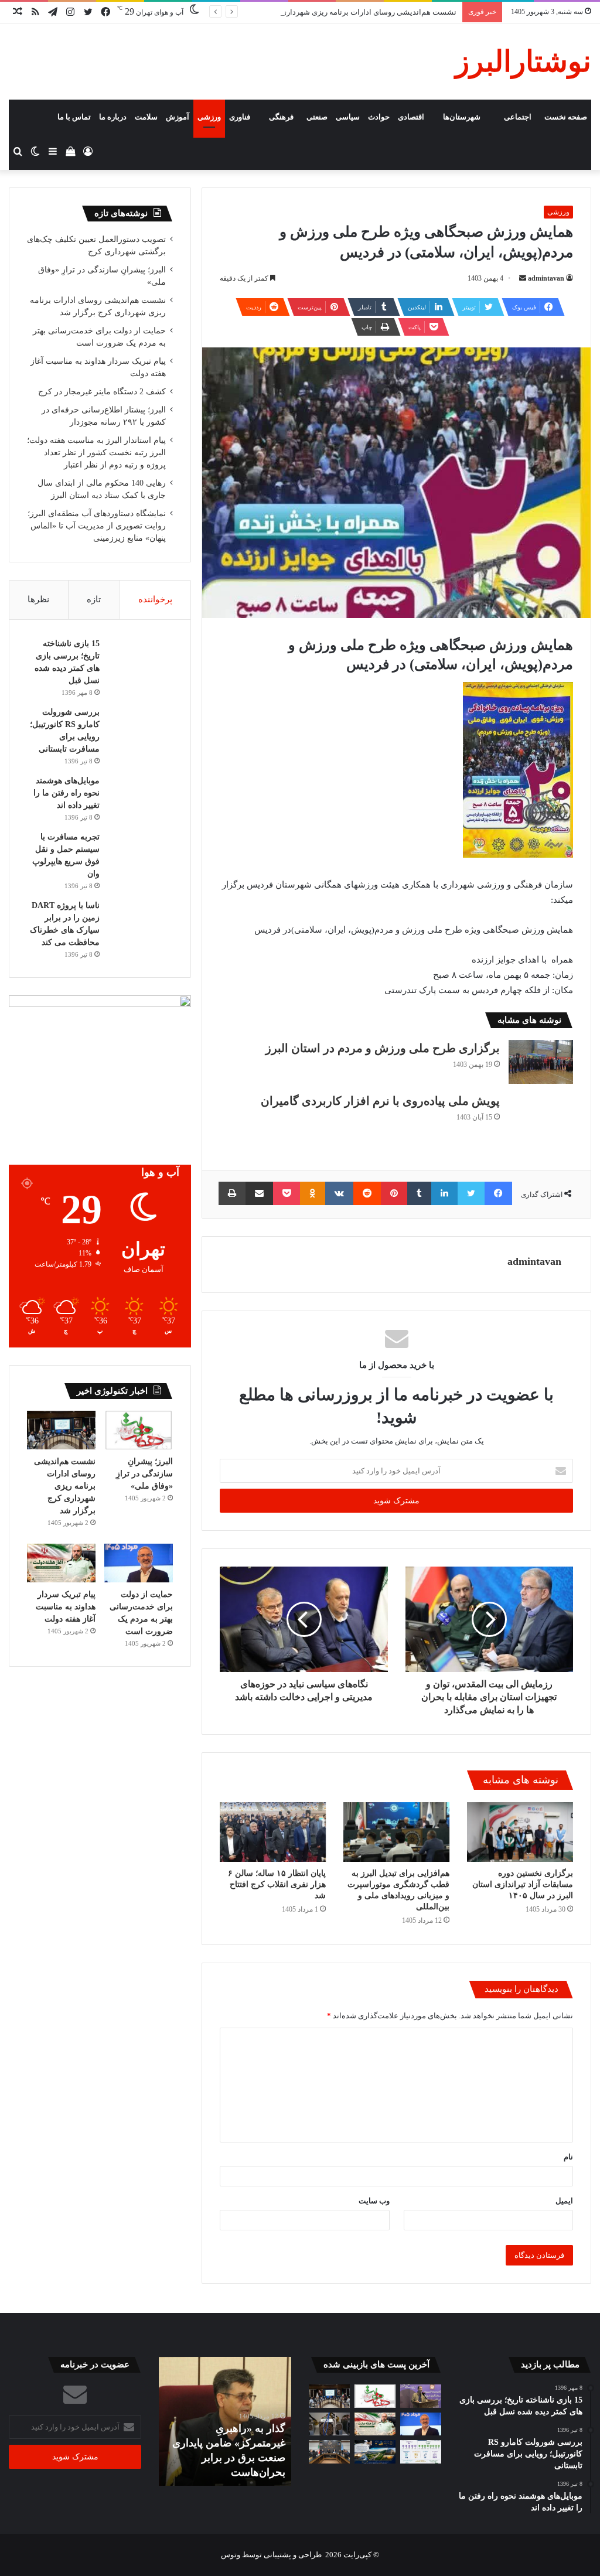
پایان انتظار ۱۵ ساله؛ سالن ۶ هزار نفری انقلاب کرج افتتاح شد (277, 1884)
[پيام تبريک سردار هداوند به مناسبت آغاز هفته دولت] (61, 1563)
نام (568, 2157)
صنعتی (317, 117)
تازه (94, 599)
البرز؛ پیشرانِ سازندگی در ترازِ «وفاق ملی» (144, 1474)
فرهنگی (281, 117)
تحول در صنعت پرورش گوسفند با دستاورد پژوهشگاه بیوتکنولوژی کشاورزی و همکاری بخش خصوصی (229, 2443)
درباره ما (113, 117)
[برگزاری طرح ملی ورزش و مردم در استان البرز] (541, 1062)
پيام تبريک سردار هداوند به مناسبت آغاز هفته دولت (66, 1607)
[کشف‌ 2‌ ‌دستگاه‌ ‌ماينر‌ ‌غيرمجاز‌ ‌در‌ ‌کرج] (329, 2424)
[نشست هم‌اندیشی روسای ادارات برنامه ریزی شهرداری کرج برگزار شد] (61, 1430)
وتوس (231, 2555)
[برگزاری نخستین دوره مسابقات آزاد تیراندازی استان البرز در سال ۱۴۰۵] (520, 1832)
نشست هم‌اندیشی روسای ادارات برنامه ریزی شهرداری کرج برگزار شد (345, 12)
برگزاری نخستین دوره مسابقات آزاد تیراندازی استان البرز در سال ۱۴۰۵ (523, 1884)
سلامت (146, 117)
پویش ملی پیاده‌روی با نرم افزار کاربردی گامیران (380, 1101)
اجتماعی (518, 117)
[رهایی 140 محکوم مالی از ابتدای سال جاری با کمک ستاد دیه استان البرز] (329, 2452)
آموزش (178, 117)
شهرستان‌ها (462, 117)
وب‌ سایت (374, 2201)
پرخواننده (155, 599)
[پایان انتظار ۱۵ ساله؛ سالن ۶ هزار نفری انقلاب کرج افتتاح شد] (273, 1832)
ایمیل (564, 2201)
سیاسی (348, 117)
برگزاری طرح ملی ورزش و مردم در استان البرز (383, 1048)
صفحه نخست (566, 117)
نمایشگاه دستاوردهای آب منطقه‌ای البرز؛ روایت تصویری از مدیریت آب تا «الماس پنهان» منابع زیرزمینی (97, 526)
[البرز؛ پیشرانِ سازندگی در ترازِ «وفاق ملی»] (139, 1430)
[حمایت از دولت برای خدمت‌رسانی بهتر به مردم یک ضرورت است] (139, 1563)
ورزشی (209, 117)
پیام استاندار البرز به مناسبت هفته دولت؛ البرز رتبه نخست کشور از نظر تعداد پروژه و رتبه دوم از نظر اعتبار (96, 453)
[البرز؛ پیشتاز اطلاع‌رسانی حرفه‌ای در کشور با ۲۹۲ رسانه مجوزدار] (421, 2452)
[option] (225, 2421)
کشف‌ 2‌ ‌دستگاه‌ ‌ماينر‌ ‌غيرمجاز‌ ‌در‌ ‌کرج (102, 392)
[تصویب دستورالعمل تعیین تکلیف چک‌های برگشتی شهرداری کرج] (421, 2396)
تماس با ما (74, 117)
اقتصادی (411, 117)
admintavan (546, 278)
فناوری (240, 117)
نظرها (38, 599)
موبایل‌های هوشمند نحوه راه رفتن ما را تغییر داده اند (67, 793)
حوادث (379, 117)
